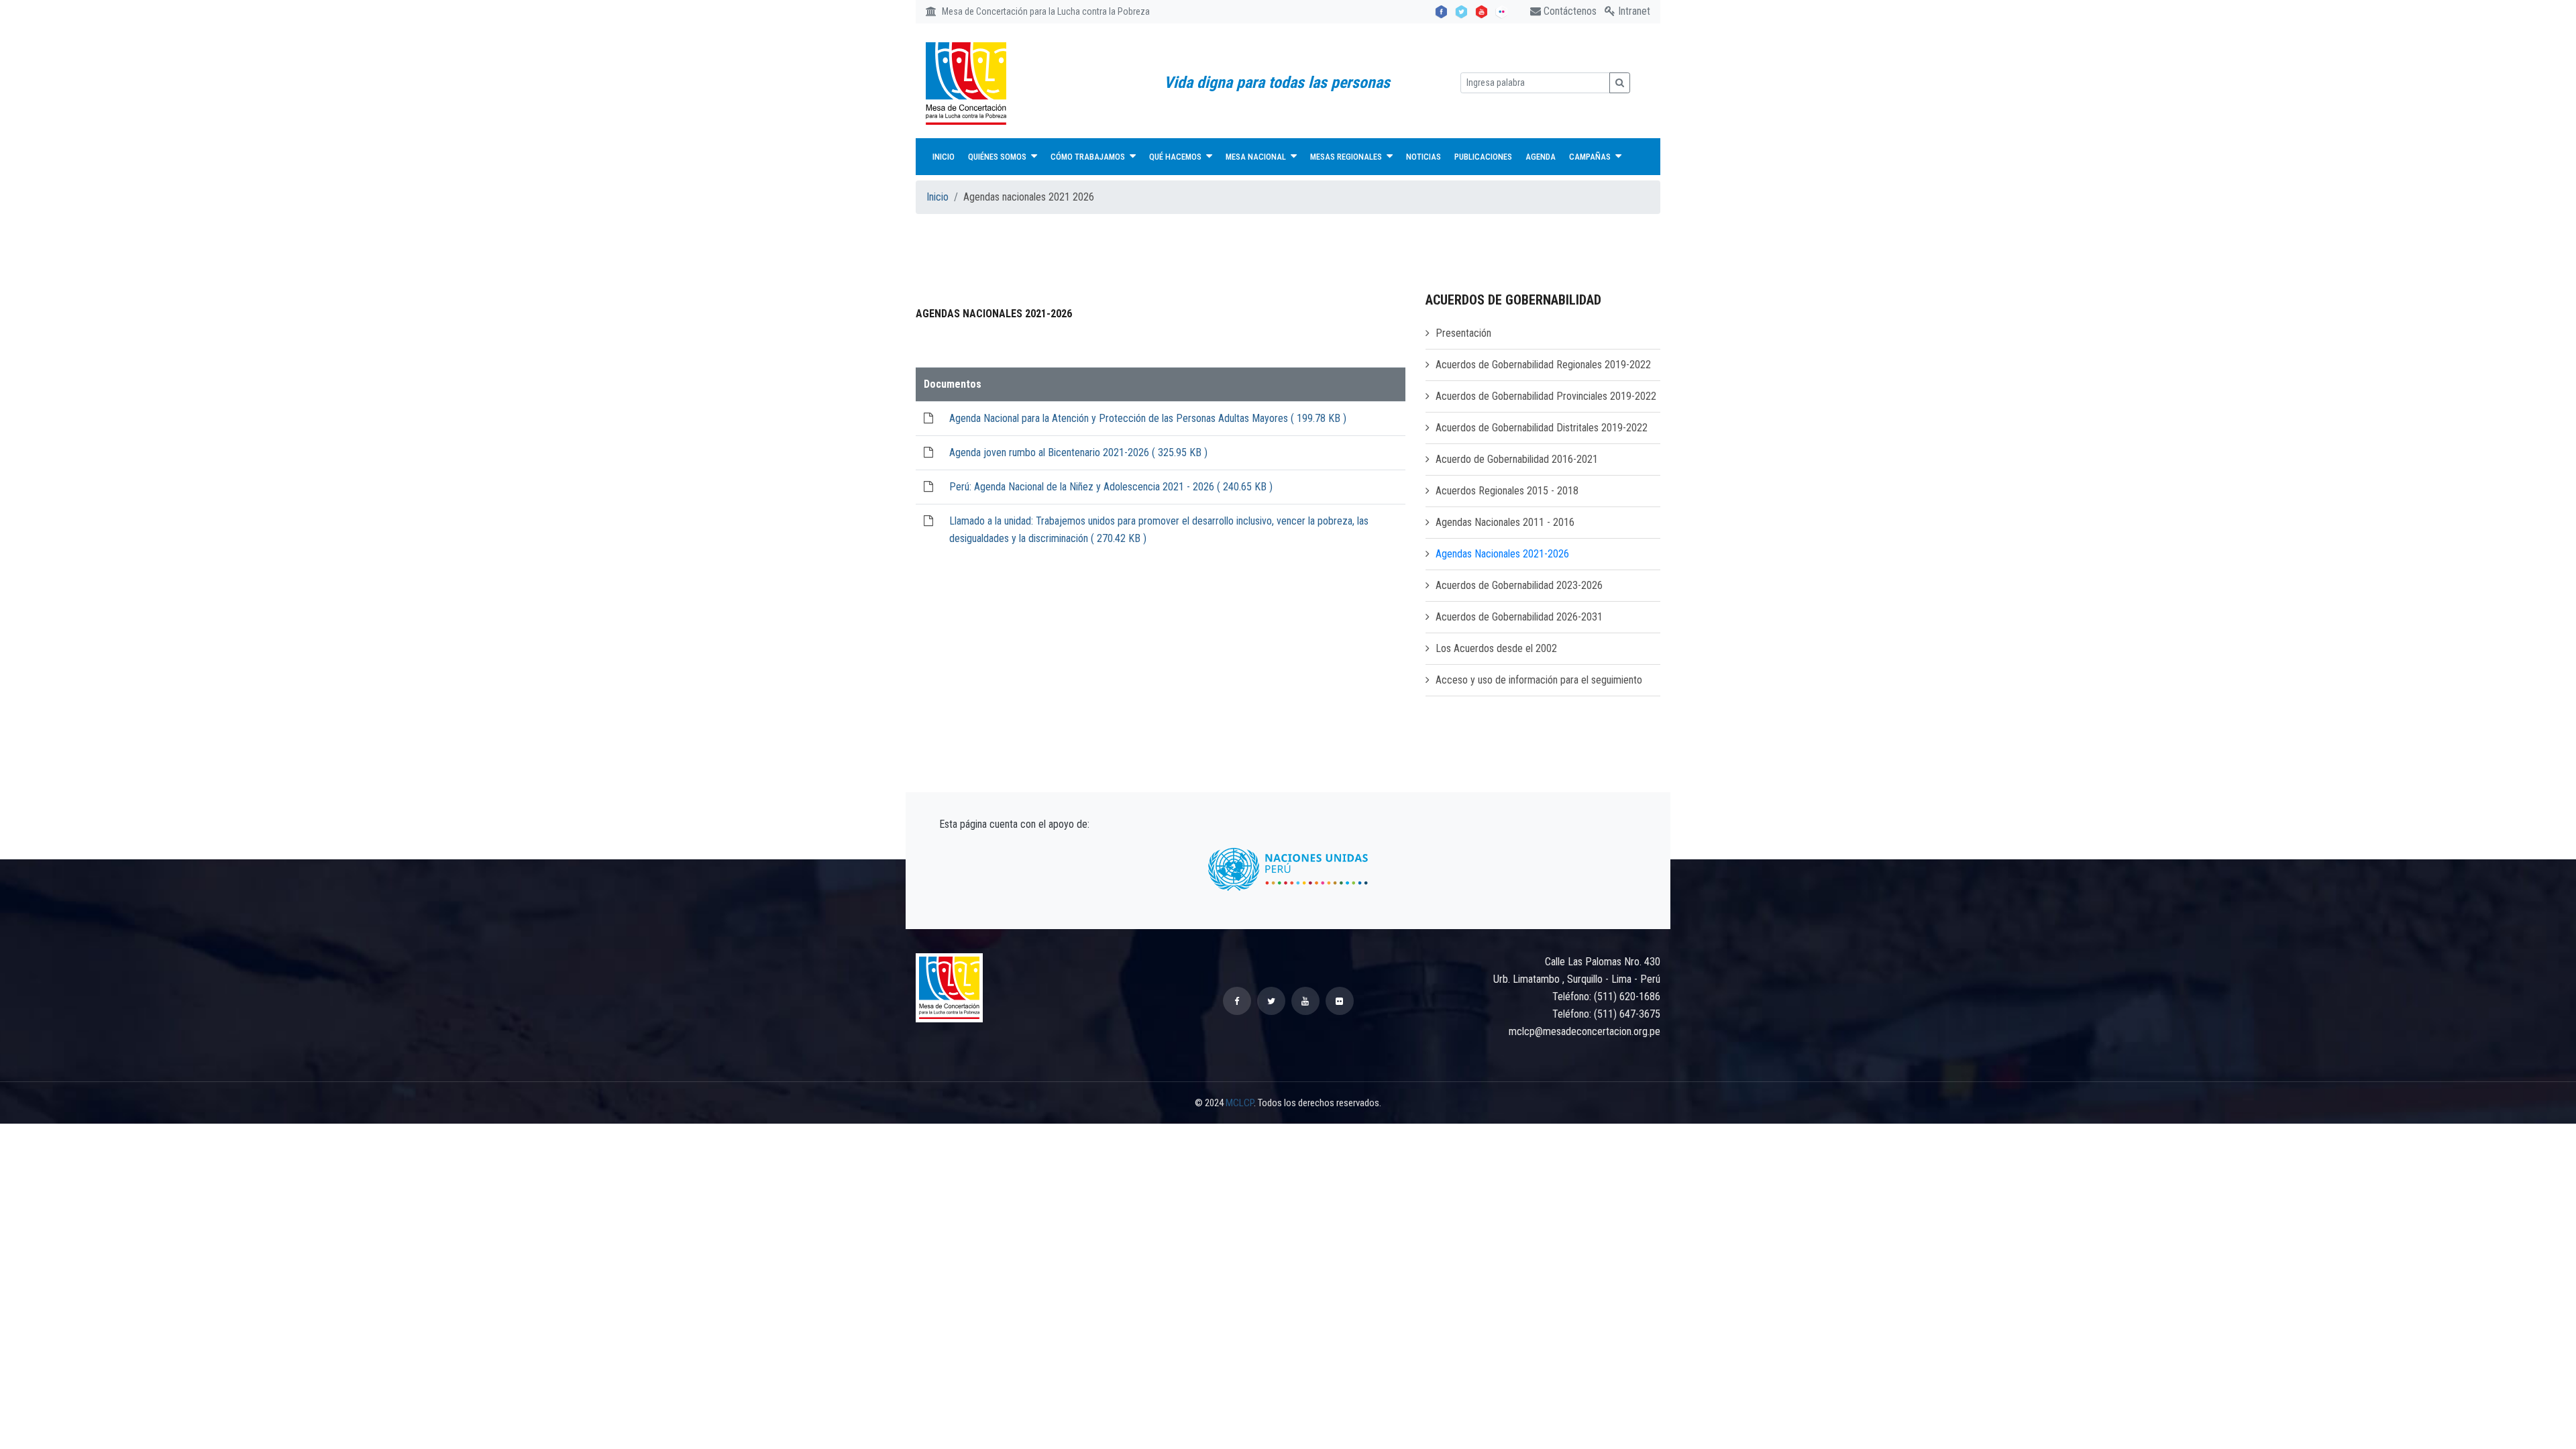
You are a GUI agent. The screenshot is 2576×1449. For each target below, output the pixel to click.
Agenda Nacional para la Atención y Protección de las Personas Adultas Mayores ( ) (1148, 418)
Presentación (1463, 333)
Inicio (944, 157)
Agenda (1541, 157)
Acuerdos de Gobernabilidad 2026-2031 (1519, 617)
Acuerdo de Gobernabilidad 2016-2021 (1517, 459)
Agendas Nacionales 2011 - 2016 (1505, 522)
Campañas (1591, 157)
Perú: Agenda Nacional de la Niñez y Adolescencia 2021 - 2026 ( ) (1111, 487)
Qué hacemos (1176, 157)
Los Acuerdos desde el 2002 (1496, 648)
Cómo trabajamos (1089, 157)
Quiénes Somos (998, 157)
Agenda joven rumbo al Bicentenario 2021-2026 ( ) (1078, 452)
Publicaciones (1483, 157)
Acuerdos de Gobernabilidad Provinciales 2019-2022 (1546, 396)
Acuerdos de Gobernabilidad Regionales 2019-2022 (1543, 365)
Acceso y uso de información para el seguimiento (1539, 680)
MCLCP (1240, 1103)
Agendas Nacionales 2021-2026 (1502, 554)
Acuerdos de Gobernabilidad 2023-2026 (1519, 585)
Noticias (1424, 157)
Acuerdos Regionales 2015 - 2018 (1507, 491)
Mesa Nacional (1257, 157)
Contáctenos (1569, 11)
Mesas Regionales (1347, 157)
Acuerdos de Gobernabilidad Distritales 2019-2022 (1542, 428)
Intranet (1633, 11)
